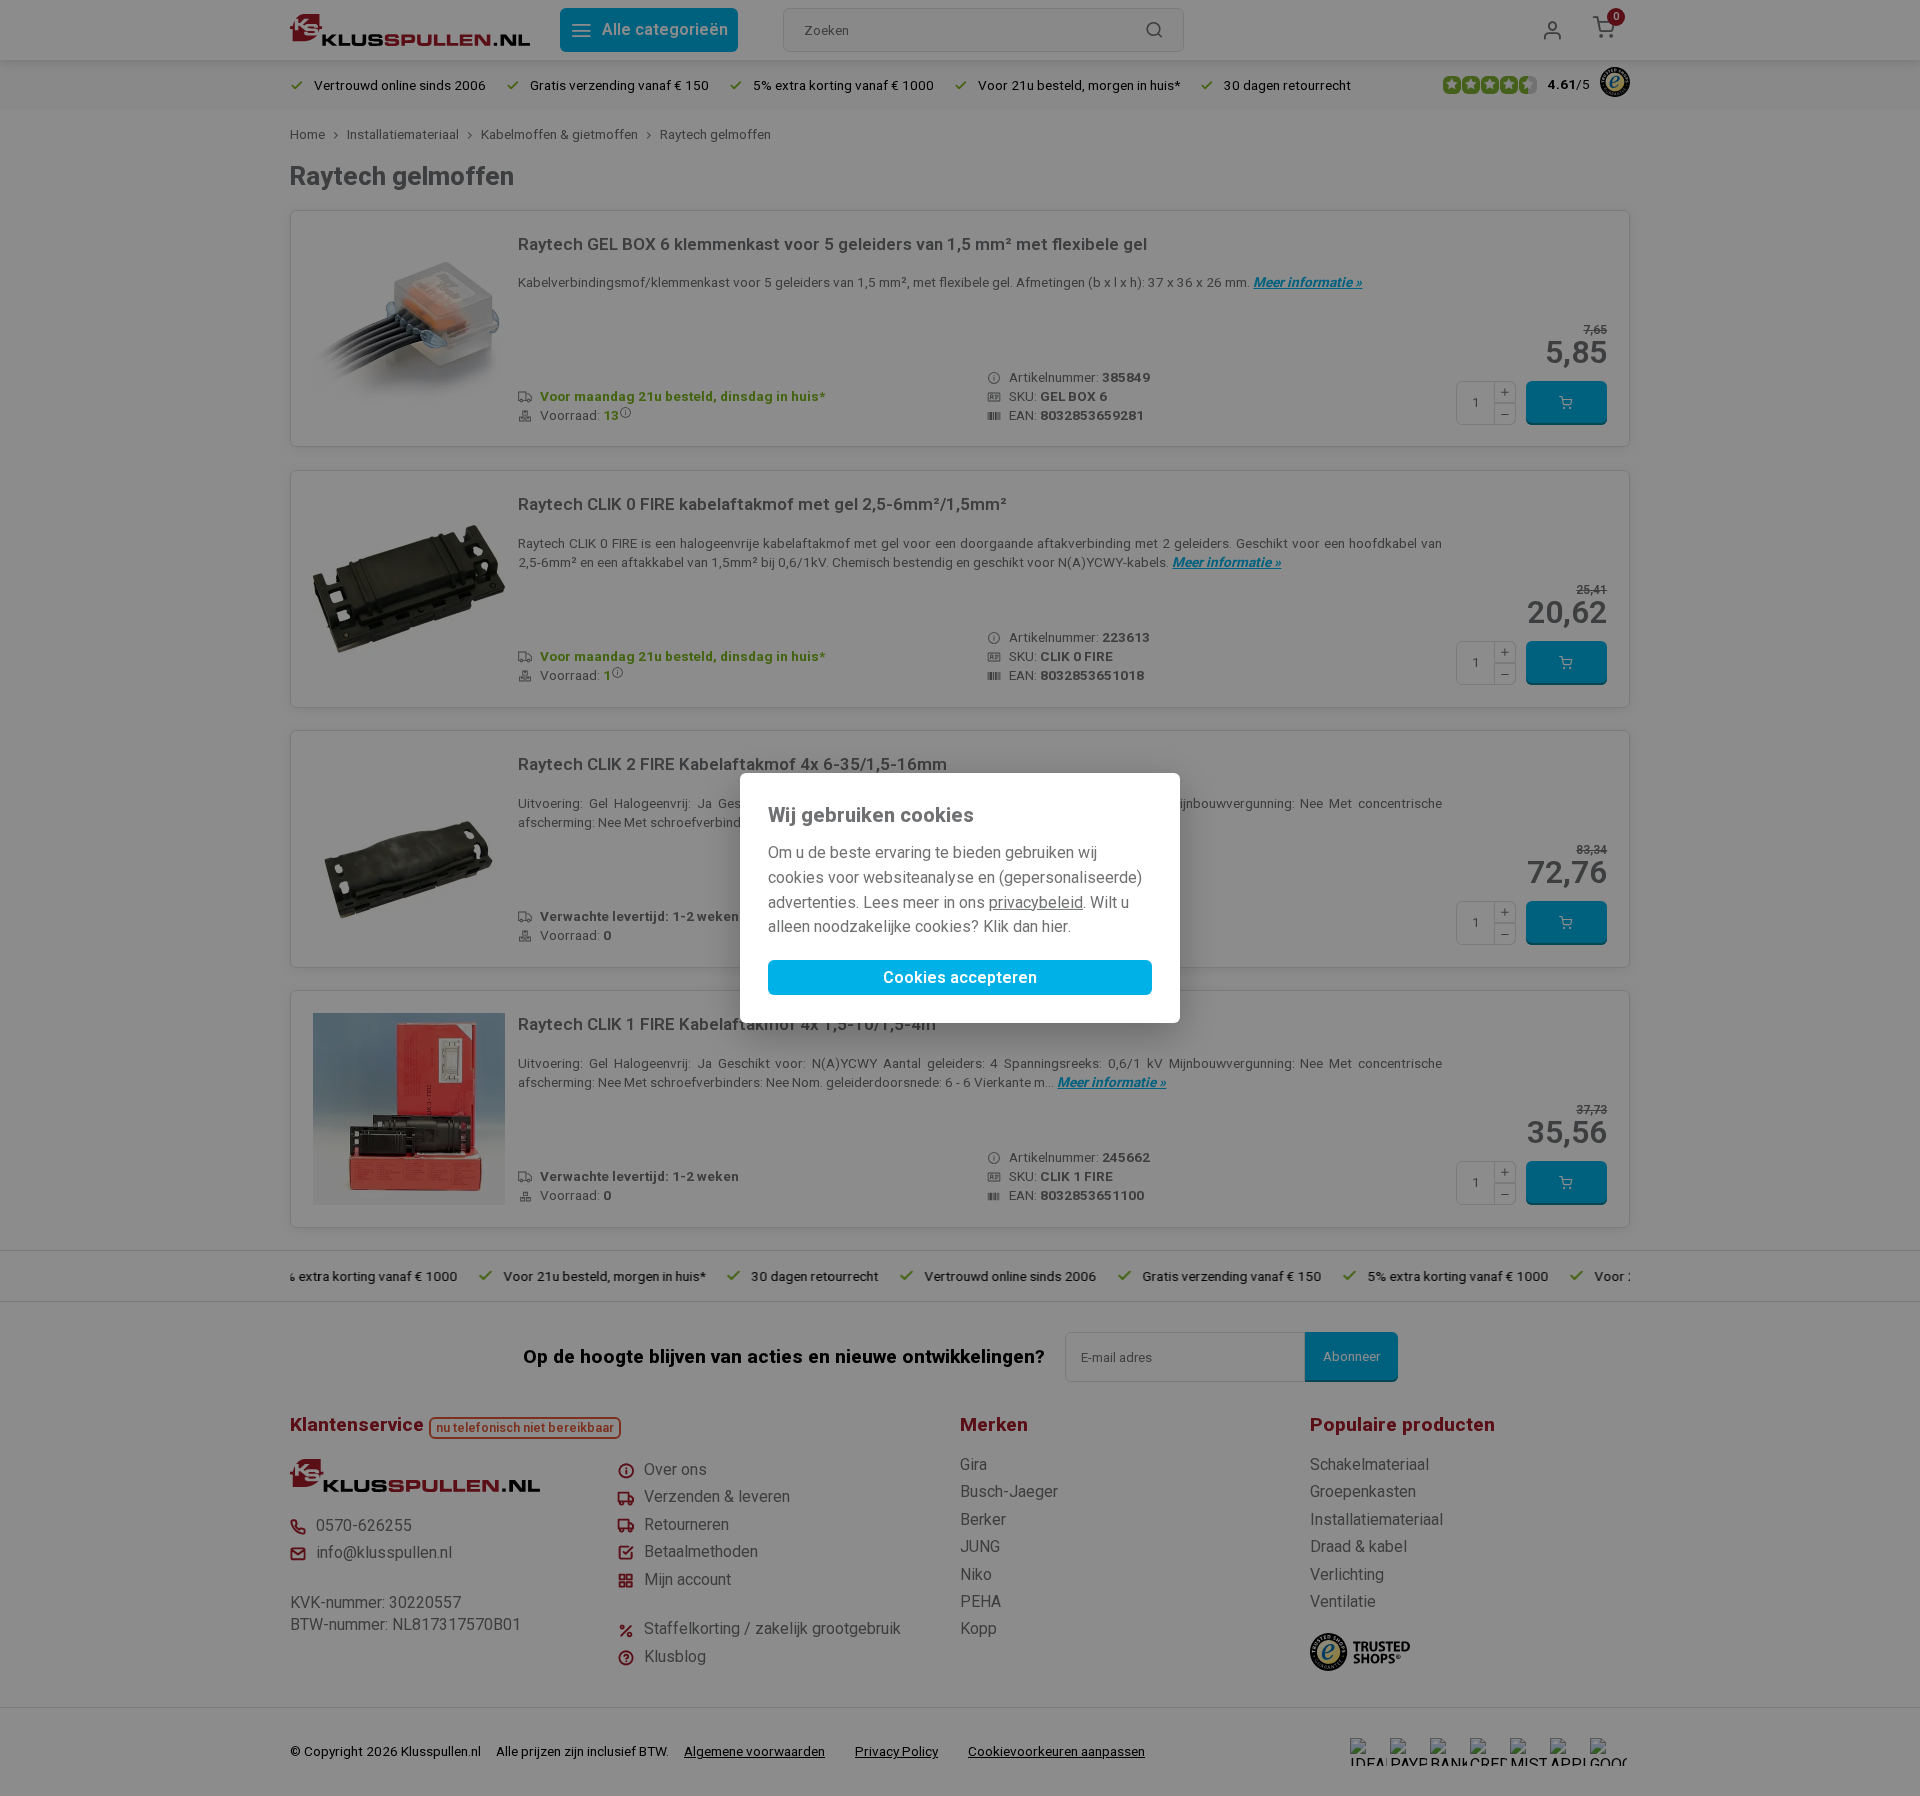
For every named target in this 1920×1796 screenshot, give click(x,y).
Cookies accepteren (960, 977)
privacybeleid (1036, 902)
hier (1055, 926)
